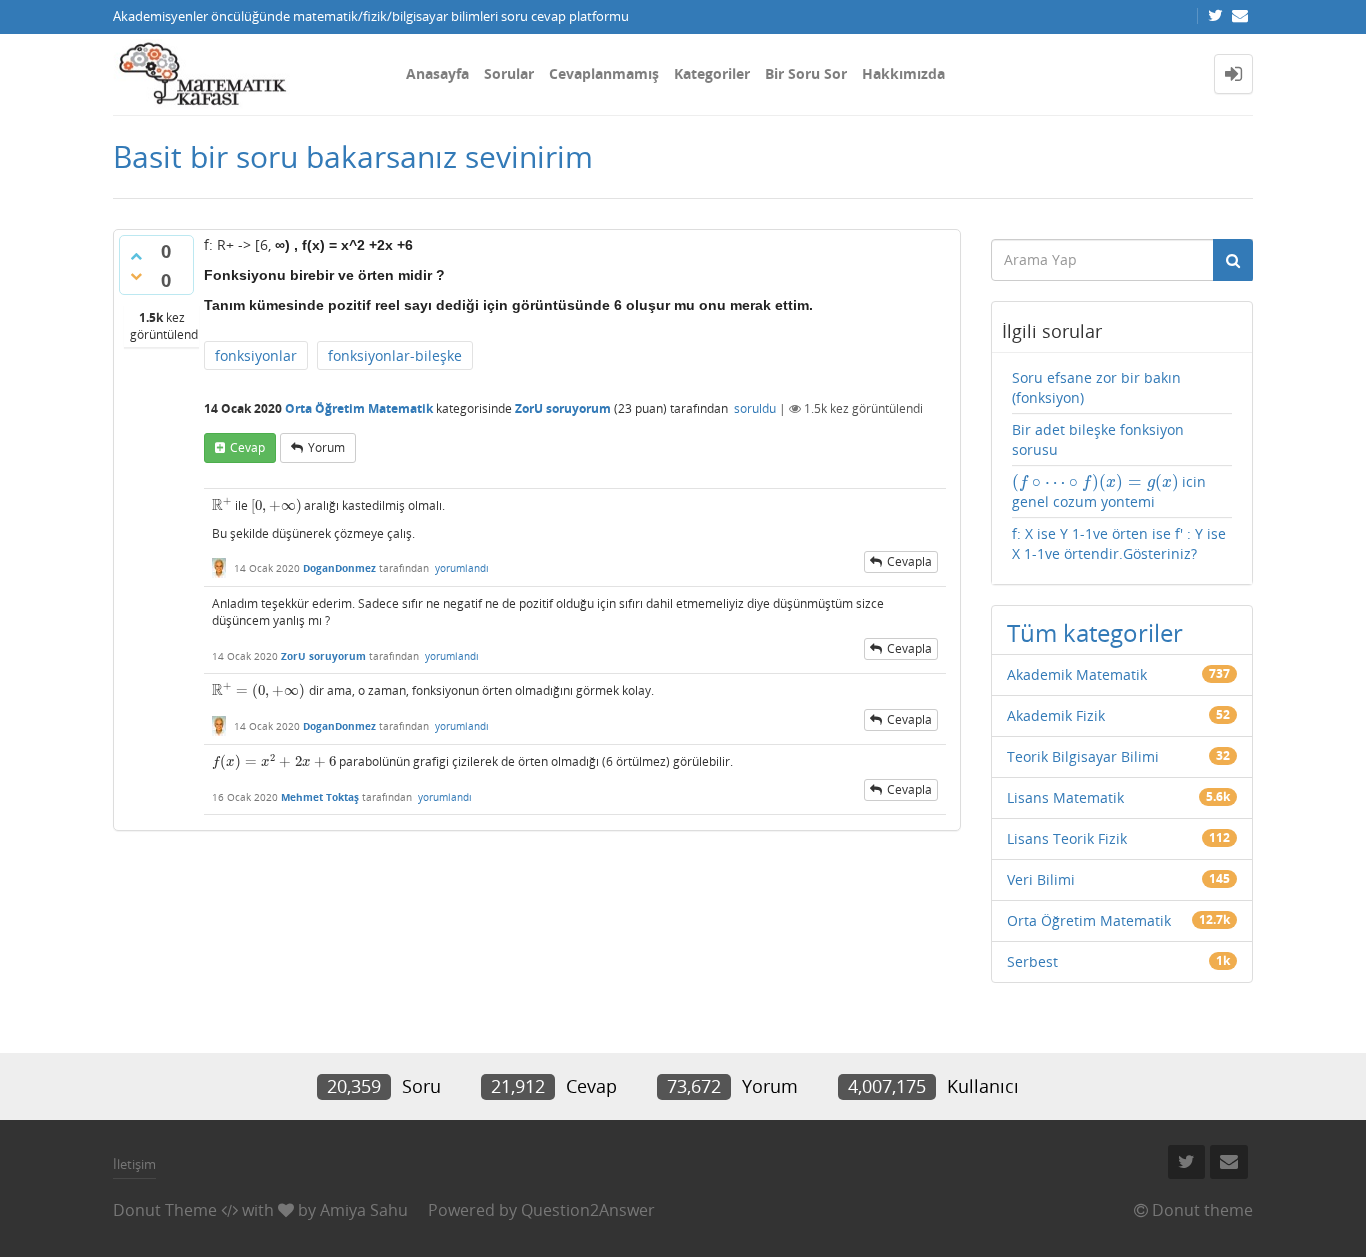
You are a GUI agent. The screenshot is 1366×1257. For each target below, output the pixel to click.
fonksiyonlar (256, 355)
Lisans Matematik (1065, 797)
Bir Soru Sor (806, 73)
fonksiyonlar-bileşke (395, 355)
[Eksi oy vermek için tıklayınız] (136, 276)
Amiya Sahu (364, 1210)
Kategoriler (712, 73)
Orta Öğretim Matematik (359, 408)
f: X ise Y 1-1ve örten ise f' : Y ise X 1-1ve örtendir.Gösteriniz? (1119, 543)
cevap (247, 447)
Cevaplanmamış (604, 73)
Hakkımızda (903, 73)
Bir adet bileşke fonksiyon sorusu (1098, 439)
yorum (326, 447)
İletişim (134, 1164)
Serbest (1032, 961)
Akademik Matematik (1077, 674)
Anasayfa (437, 73)
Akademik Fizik (1056, 715)
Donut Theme (165, 1210)
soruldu (755, 408)
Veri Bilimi (1041, 879)
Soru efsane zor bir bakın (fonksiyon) (1096, 387)
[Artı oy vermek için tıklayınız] (136, 256)
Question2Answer (588, 1210)
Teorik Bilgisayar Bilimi (1083, 756)
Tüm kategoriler (1095, 632)
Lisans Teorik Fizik (1067, 838)
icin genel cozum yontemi (1109, 491)
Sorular (509, 73)
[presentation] (222, 505)
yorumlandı (462, 568)
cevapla (909, 561)
